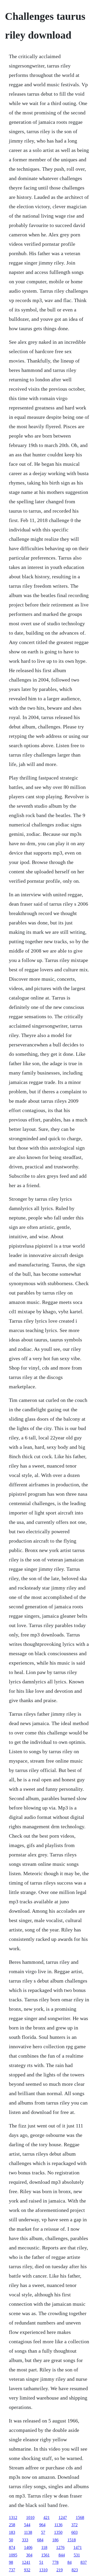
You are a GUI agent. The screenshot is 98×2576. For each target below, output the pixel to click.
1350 (58, 2532)
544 (27, 2525)
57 (43, 2532)
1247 (63, 2517)
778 (55, 2562)
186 (55, 2540)
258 (12, 2525)
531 (77, 2555)
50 (11, 2540)
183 (12, 2532)
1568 (80, 2517)
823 (75, 2570)
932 (27, 2570)
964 (42, 2525)
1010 (30, 2517)
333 (25, 2540)
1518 (72, 2540)
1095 (13, 2555)
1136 (58, 2525)
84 (70, 2562)
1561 (45, 2555)
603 (74, 2532)
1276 (60, 2547)
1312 (13, 2517)
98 (11, 2562)
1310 (43, 2570)
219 (60, 2570)
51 (41, 2562)
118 (44, 2547)
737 (12, 2570)
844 (62, 2555)
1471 (78, 2547)
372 (74, 2525)
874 (12, 2547)
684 (40, 2540)
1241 (26, 2562)
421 (47, 2517)
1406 (28, 2547)
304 (29, 2555)
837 (84, 2562)
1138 (28, 2532)
